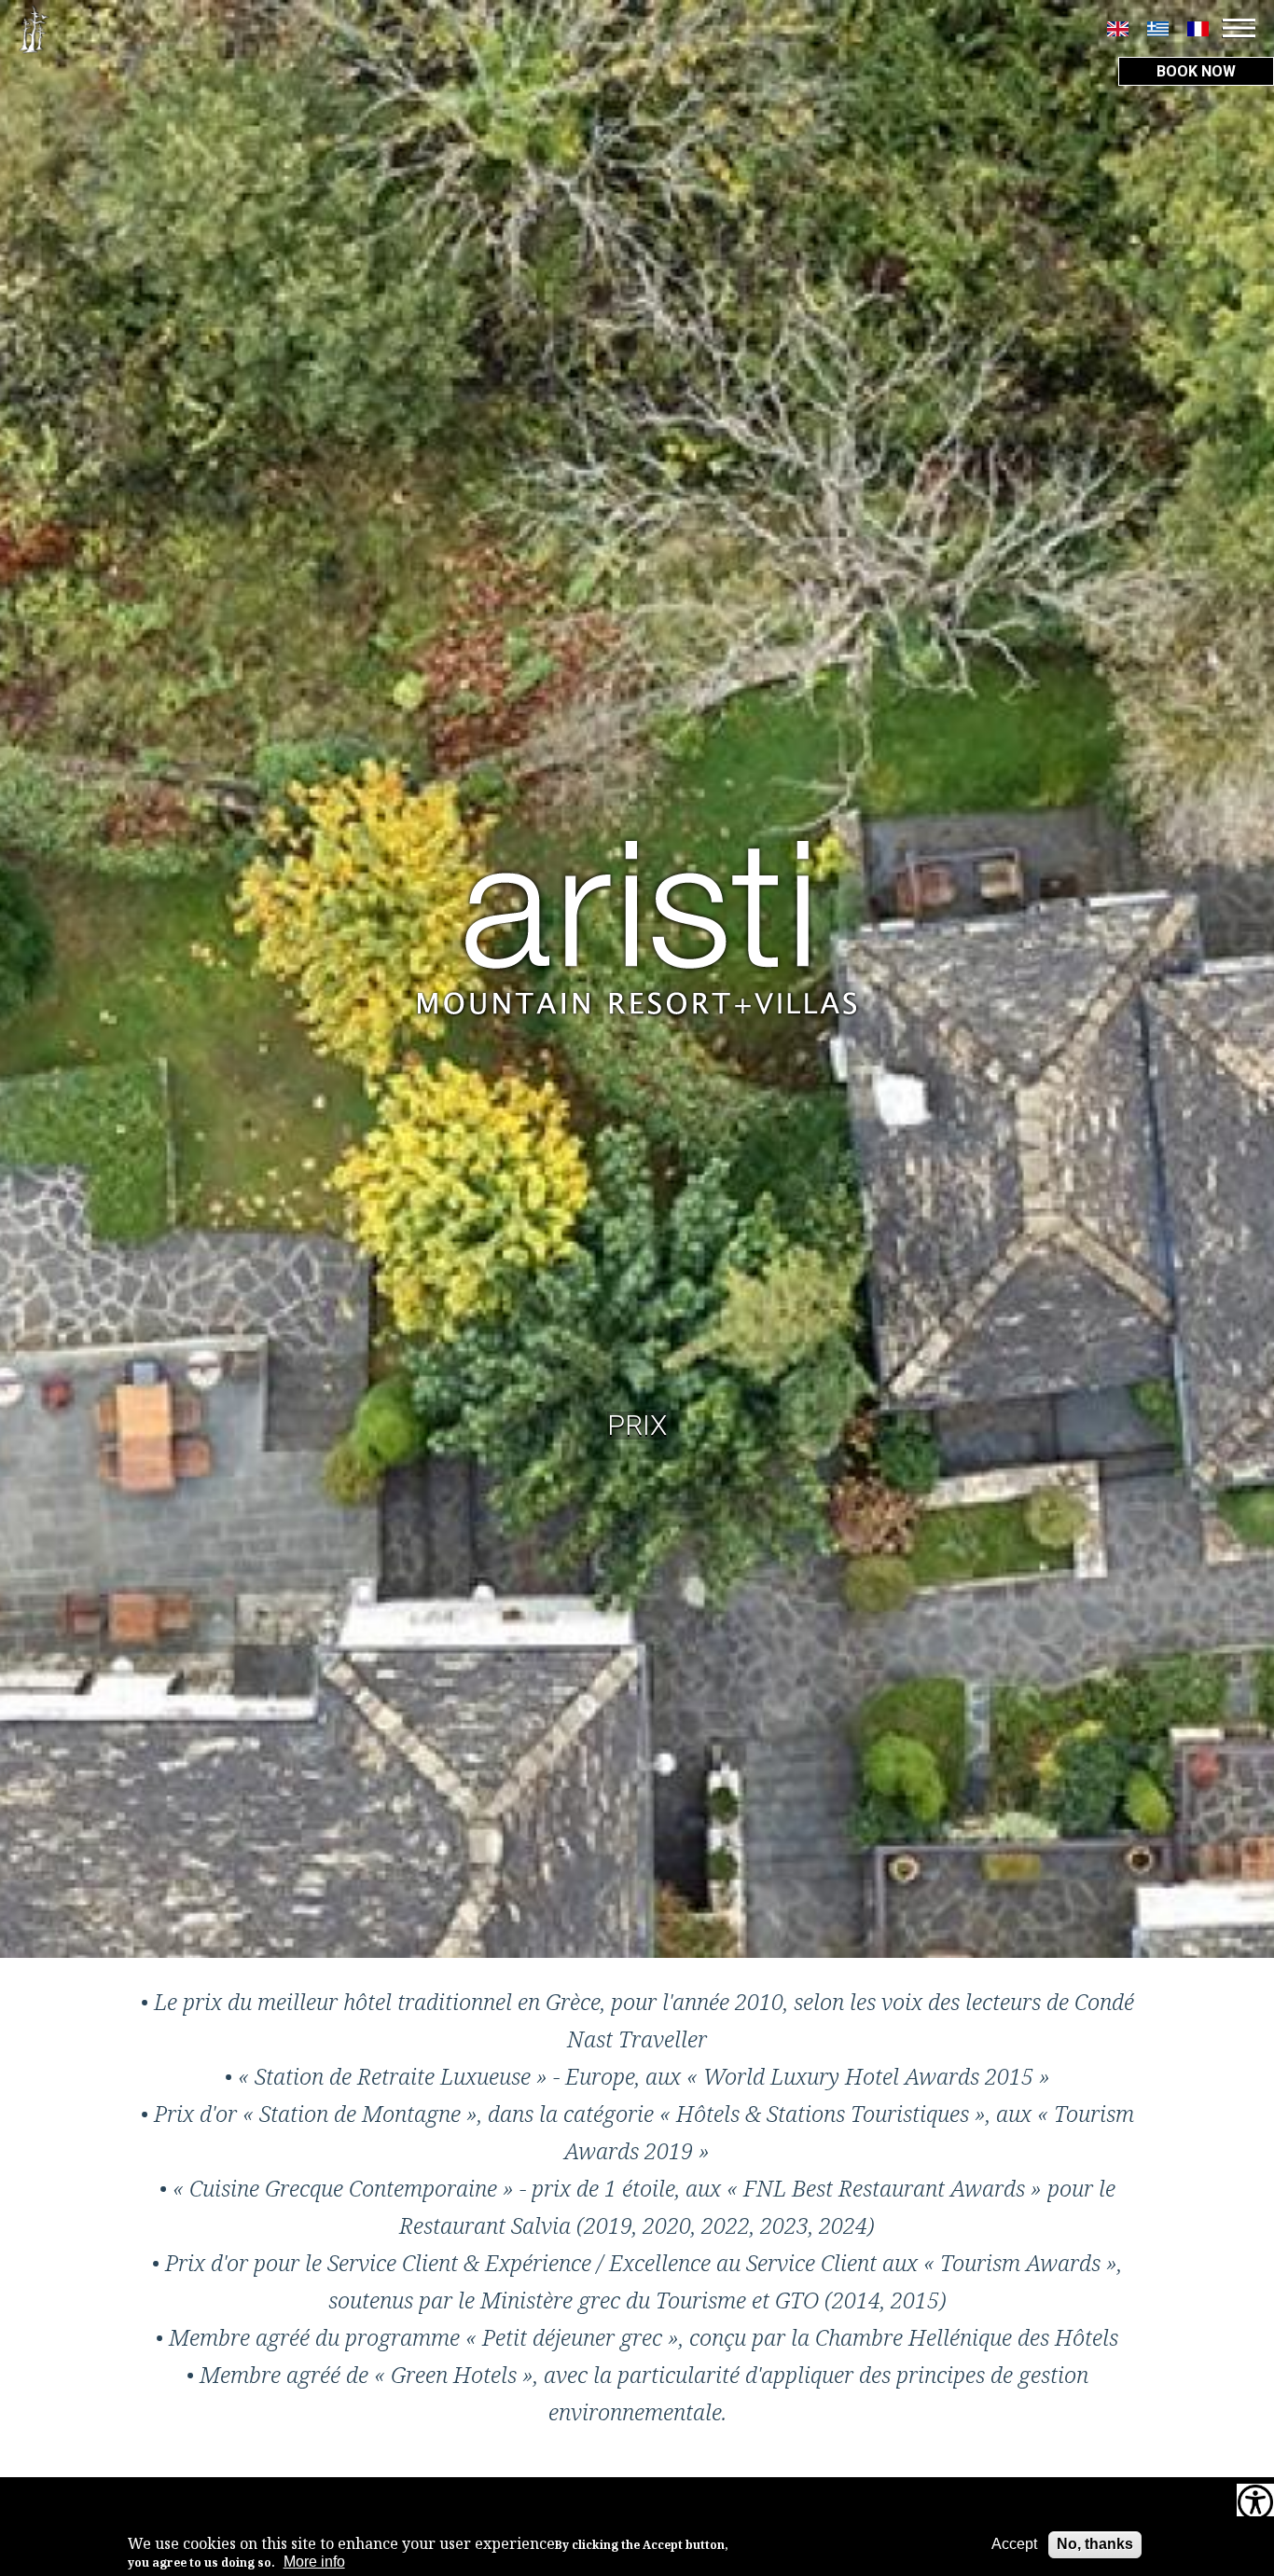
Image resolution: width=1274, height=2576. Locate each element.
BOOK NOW (1196, 71)
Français (1198, 29)
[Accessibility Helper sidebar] (1255, 2504)
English (1118, 29)
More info (314, 2562)
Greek (1158, 29)
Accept (1014, 2544)
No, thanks (1095, 2544)
